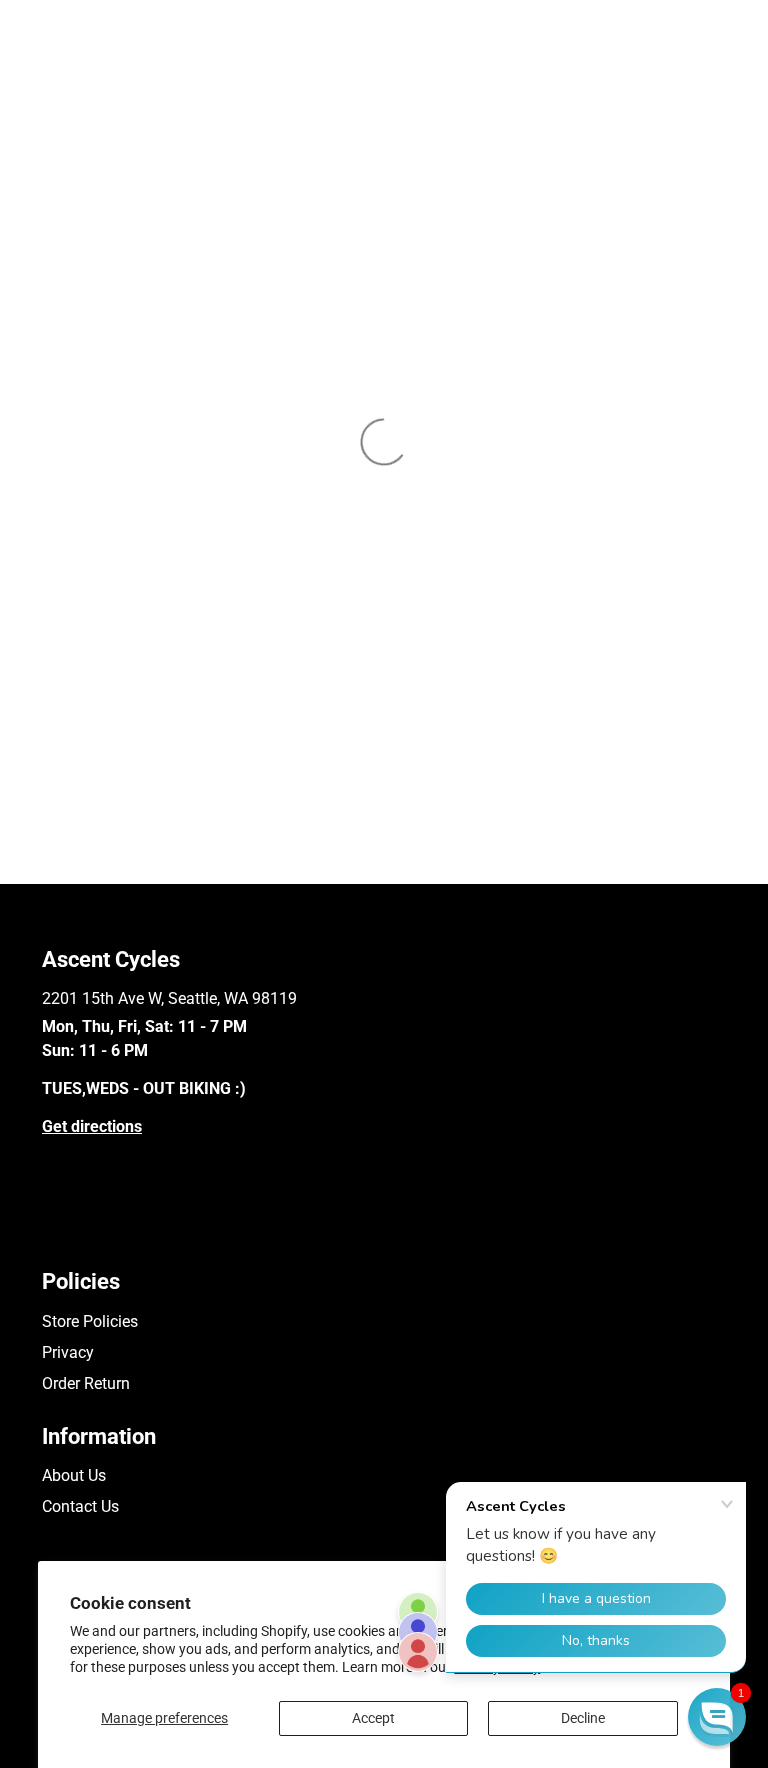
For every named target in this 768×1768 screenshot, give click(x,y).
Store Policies (90, 1321)
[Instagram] (80, 1231)
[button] (717, 1717)
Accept (373, 1718)
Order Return (86, 1383)
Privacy (68, 1352)
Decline (583, 1718)
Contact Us (80, 1506)
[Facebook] (51, 1231)
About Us (74, 1475)
